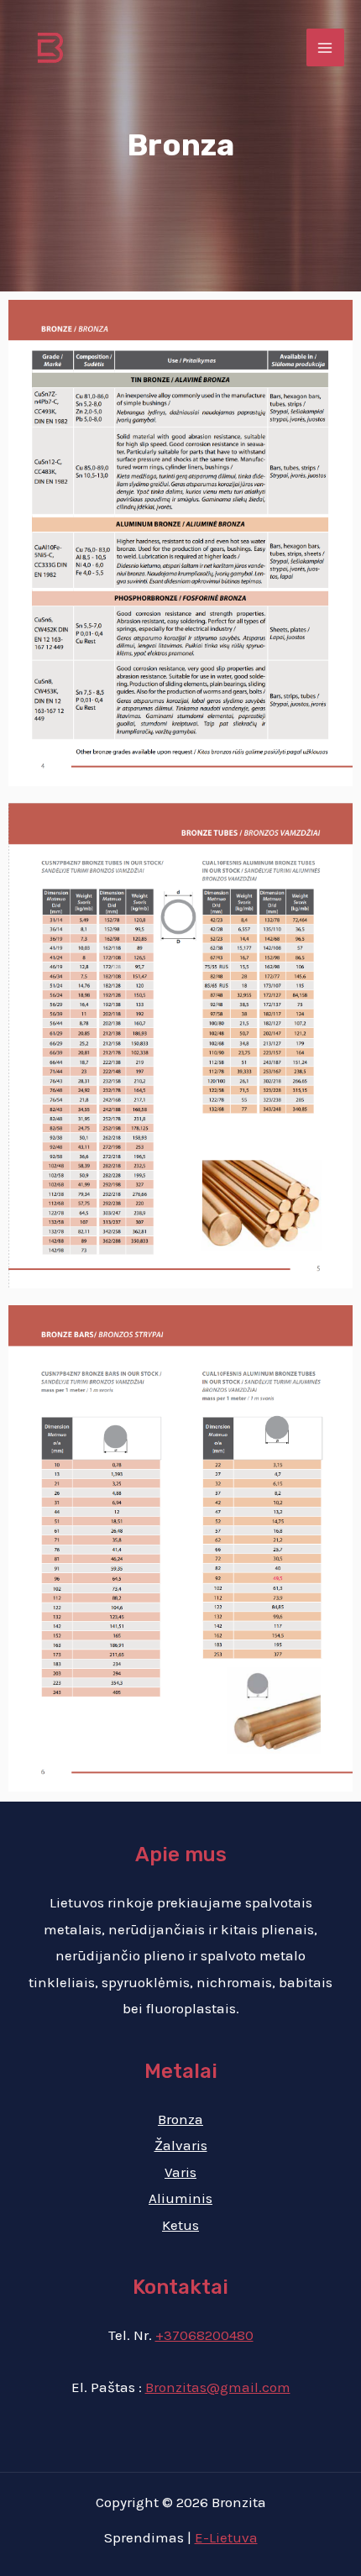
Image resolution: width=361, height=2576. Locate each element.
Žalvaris (181, 2145)
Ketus (180, 2225)
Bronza (180, 2119)
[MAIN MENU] (326, 48)
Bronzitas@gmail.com (218, 2387)
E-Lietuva (226, 2537)
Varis (180, 2172)
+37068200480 (204, 2335)
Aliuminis (180, 2198)
